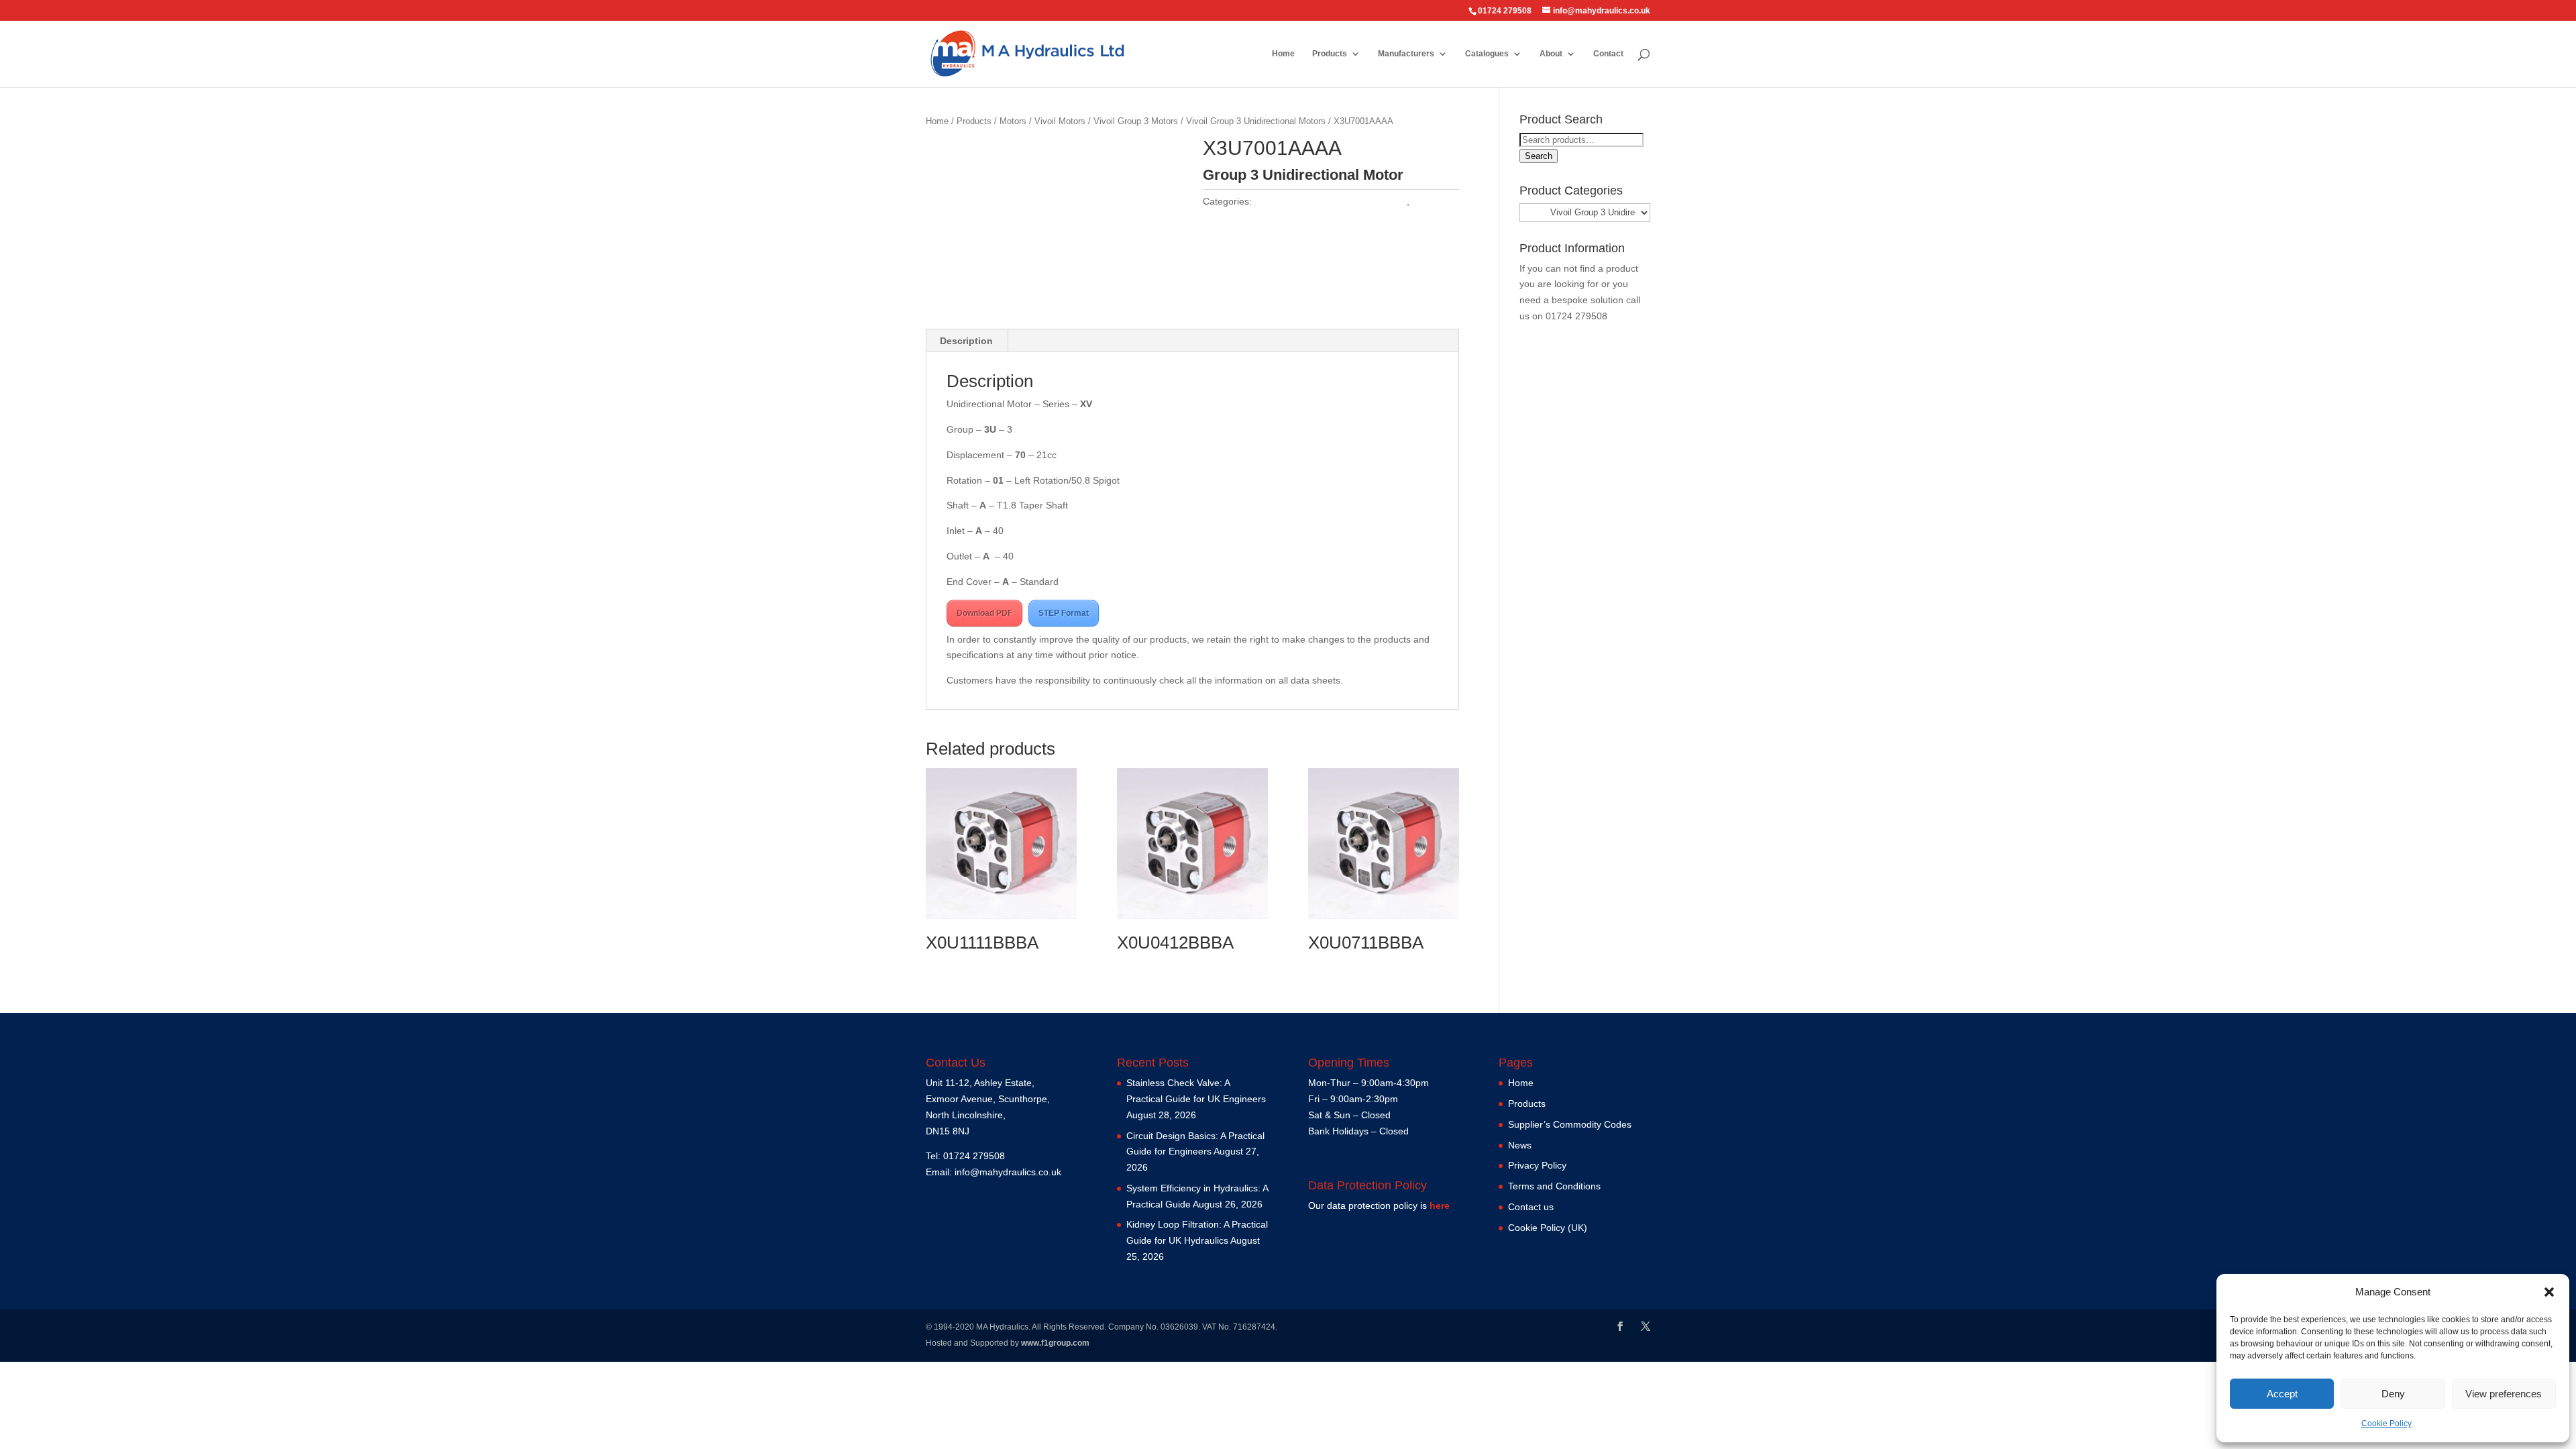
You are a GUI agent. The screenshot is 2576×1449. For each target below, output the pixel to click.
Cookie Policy (2386, 1424)
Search (1539, 156)
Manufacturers (1406, 54)
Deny (2393, 1394)
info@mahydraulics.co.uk (1008, 1172)
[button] (2549, 1292)
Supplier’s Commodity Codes (1570, 1124)
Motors (1013, 121)
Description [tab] (966, 341)
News (1520, 1145)
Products (1330, 54)
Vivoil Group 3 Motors (1136, 121)
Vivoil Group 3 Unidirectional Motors (1256, 121)
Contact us (1531, 1207)
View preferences (2504, 1394)
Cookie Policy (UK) (1548, 1228)
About (1551, 54)
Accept (2282, 1394)
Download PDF (984, 613)
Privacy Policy (1537, 1165)
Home (1283, 54)
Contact (1608, 54)
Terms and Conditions (1554, 1186)
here (1440, 1205)
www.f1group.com (1055, 1343)
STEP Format (1064, 613)
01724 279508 (1576, 316)
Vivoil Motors (1060, 121)
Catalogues (1487, 54)
